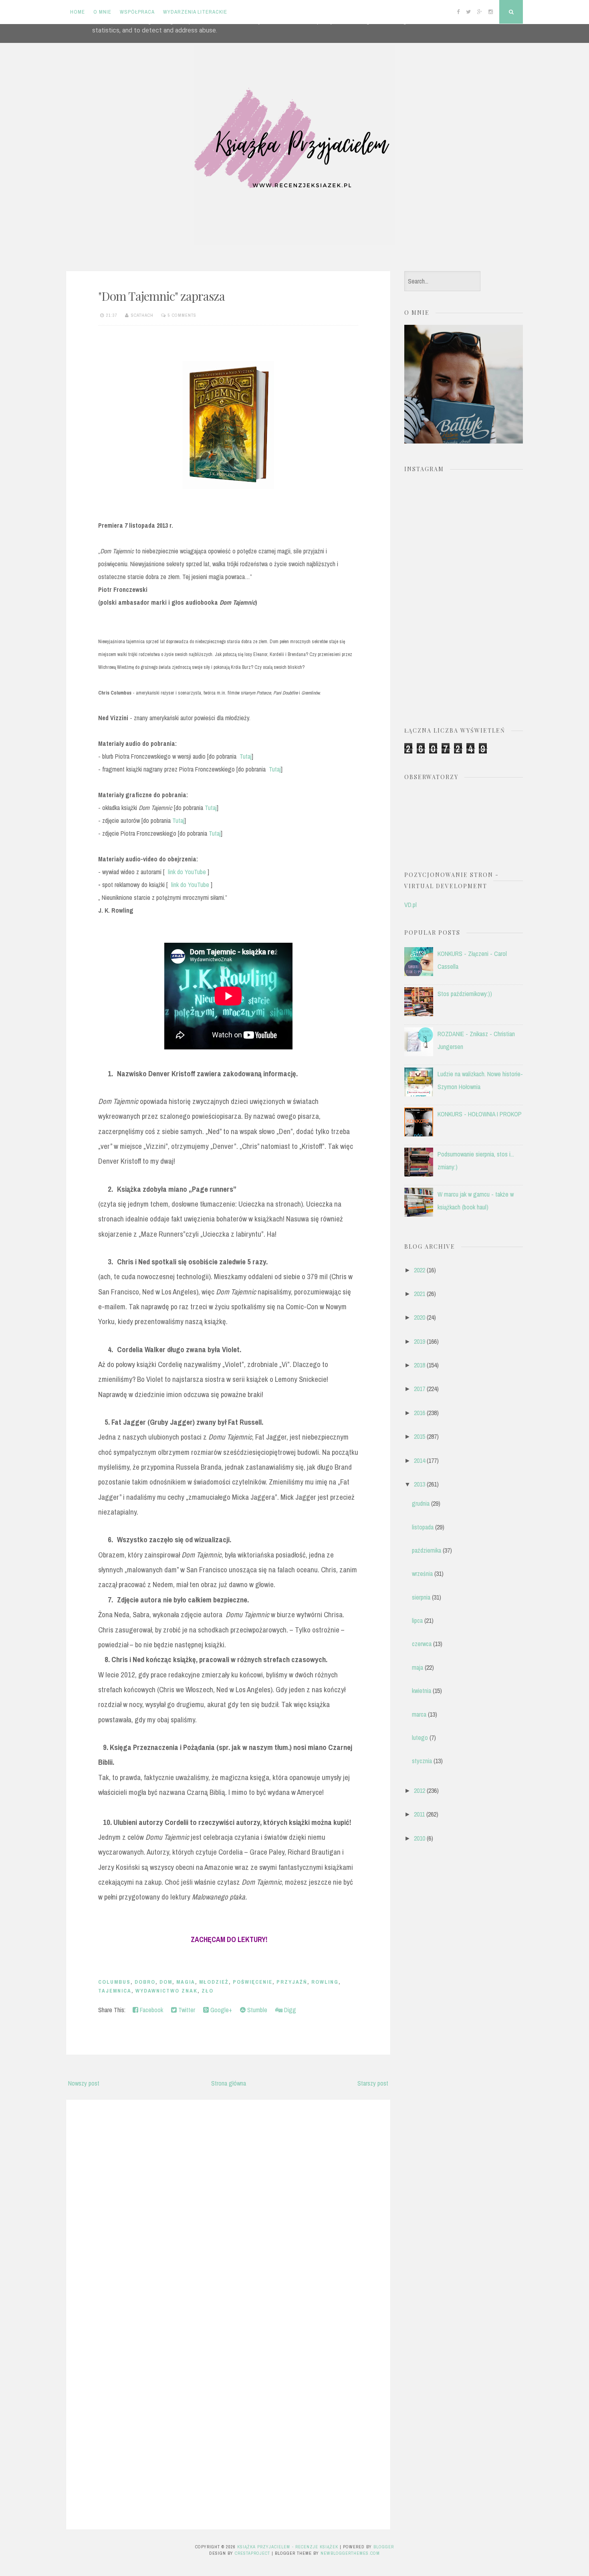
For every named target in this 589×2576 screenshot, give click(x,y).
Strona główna (229, 2083)
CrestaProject (252, 2553)
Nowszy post (84, 2083)
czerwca (422, 1644)
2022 (420, 1270)
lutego (420, 1738)
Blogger (384, 2547)
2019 (420, 1341)
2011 (419, 1814)
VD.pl (410, 905)
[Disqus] (228, 2208)
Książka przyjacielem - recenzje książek (288, 2547)
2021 (420, 1294)
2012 (420, 1790)
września (422, 1574)
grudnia (421, 1503)
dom (166, 1982)
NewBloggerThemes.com (350, 2553)
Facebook (151, 2010)
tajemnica (115, 1991)
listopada (423, 1527)
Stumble (256, 2010)
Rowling (325, 1982)
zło (208, 1991)
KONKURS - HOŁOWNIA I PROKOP (480, 1114)
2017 (420, 1389)
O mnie (102, 12)
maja (418, 1667)
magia (186, 1982)
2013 (420, 1484)
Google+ (220, 2010)
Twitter (186, 2010)
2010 (420, 1838)
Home (78, 12)
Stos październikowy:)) (465, 994)
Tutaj (246, 756)
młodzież (214, 1982)
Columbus (114, 1982)
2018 (420, 1365)
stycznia (422, 1761)
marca (419, 1714)
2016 (420, 1413)
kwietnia (422, 1691)
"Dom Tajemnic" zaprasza (161, 296)
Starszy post (373, 2083)
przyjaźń (292, 1982)
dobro (145, 1982)
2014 (420, 1460)
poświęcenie (253, 1982)
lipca (417, 1620)
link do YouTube (187, 872)
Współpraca (137, 12)
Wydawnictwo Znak (166, 1991)
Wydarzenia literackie (195, 12)
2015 (420, 1436)
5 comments (182, 315)
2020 (420, 1317)
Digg (289, 2010)
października (427, 1550)
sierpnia (421, 1597)
